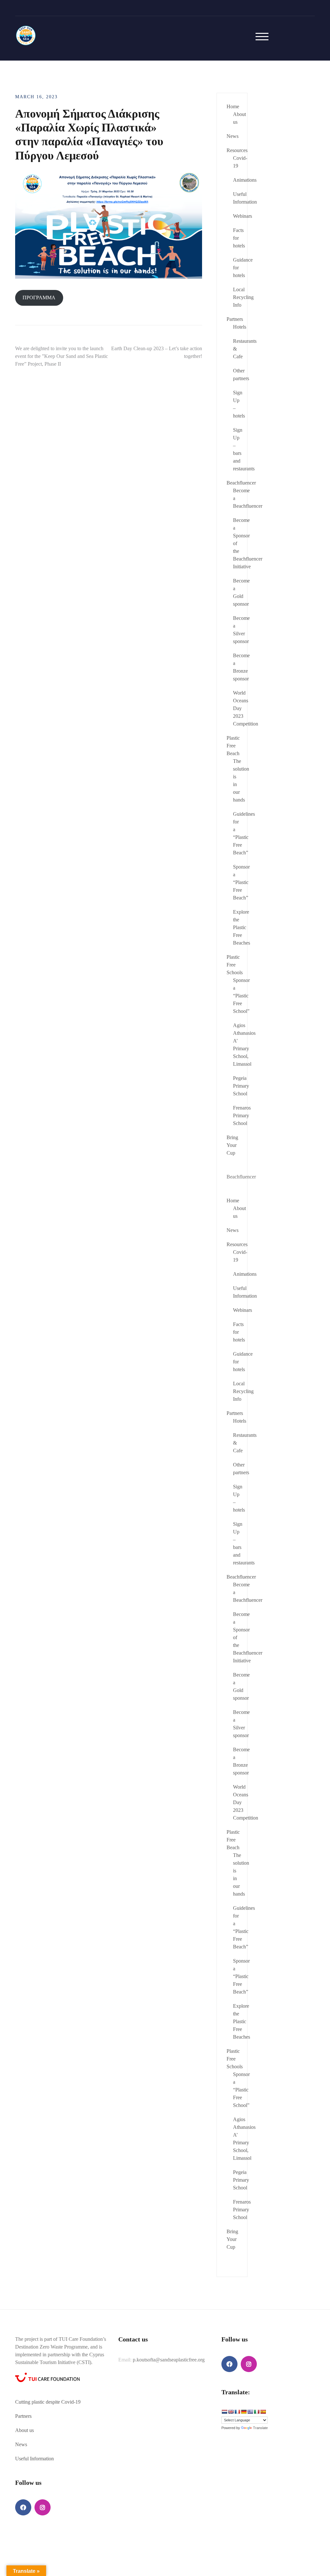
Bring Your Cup (232, 1145)
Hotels (240, 327)
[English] (231, 2412)
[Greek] (250, 2412)
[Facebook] (23, 2507)
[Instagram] (43, 2507)
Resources (237, 150)
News (233, 136)
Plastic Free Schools (235, 965)
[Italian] (257, 2412)
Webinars (243, 216)
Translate (260, 2428)
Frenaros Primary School (242, 1115)
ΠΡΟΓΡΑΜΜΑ (39, 298)
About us (24, 2430)
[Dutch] (224, 2412)
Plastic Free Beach (233, 746)
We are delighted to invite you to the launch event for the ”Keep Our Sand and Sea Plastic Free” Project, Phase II (62, 356)
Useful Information (34, 2459)
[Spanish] (263, 2412)
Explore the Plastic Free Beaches (242, 927)
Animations (245, 180)
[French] (237, 2412)
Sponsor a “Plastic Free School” (241, 996)
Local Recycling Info (243, 297)
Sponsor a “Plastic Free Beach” (241, 882)
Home (233, 106)
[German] (244, 2412)
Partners (235, 319)
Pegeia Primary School (241, 1086)
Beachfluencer (241, 483)
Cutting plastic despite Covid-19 (48, 2402)
